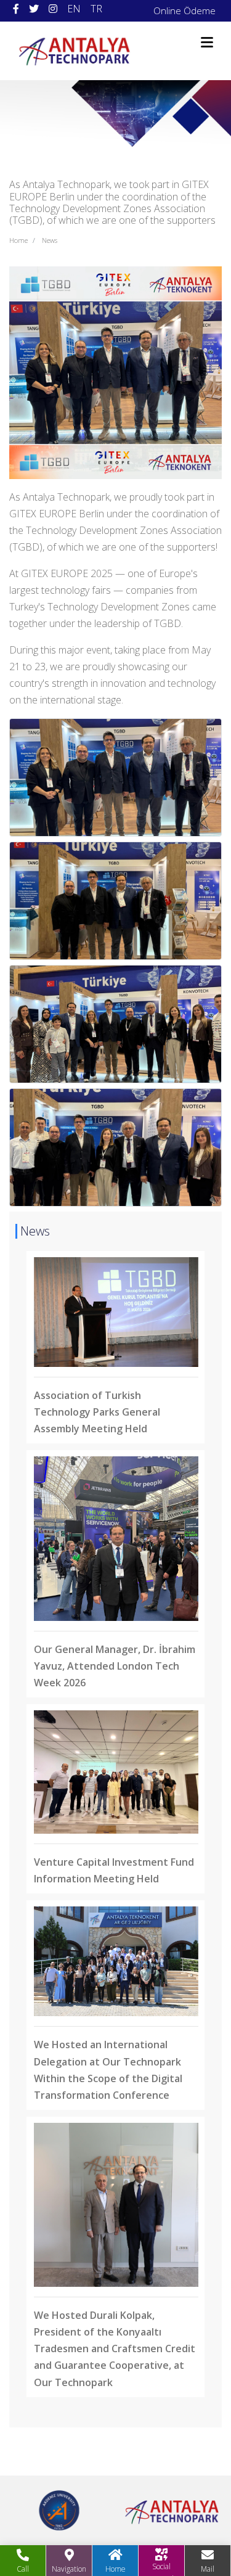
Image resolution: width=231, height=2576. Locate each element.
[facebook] (16, 9)
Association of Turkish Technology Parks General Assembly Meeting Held (97, 1412)
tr (96, 9)
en (74, 9)
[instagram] (53, 9)
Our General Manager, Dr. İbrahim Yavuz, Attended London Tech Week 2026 (115, 1666)
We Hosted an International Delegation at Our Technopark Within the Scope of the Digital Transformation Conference (108, 2069)
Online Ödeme (184, 10)
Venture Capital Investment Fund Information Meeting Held (114, 1870)
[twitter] (34, 9)
